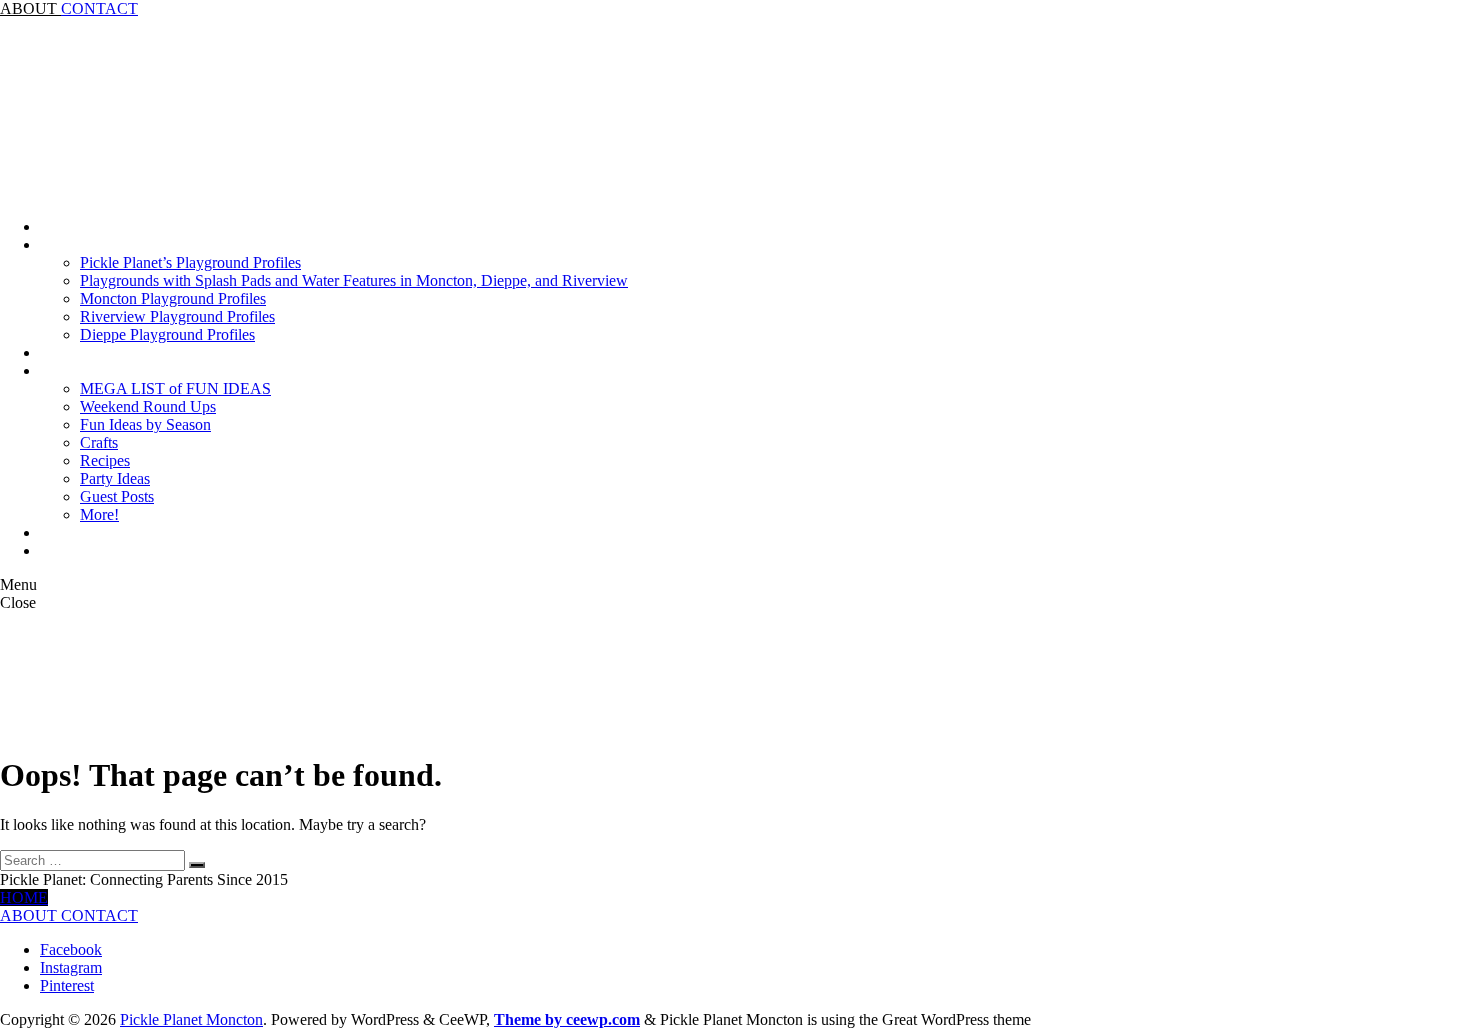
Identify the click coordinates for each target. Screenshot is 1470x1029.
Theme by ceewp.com (567, 1019)
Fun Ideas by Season (145, 424)
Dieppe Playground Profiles (167, 334)
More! (99, 514)
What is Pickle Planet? (110, 550)
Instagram (71, 967)
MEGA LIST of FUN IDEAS (175, 388)
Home (59, 226)
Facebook (71, 949)
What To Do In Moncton (118, 370)
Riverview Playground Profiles (177, 316)
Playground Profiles (102, 244)
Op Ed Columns (91, 532)
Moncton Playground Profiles (173, 298)
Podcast (64, 352)
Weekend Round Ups (148, 406)
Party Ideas (115, 478)
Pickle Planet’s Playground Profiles (190, 262)
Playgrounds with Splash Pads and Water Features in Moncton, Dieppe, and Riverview (354, 280)
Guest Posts (117, 496)
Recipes (105, 460)
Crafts (99, 442)
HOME (24, 897)
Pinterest (67, 985)
